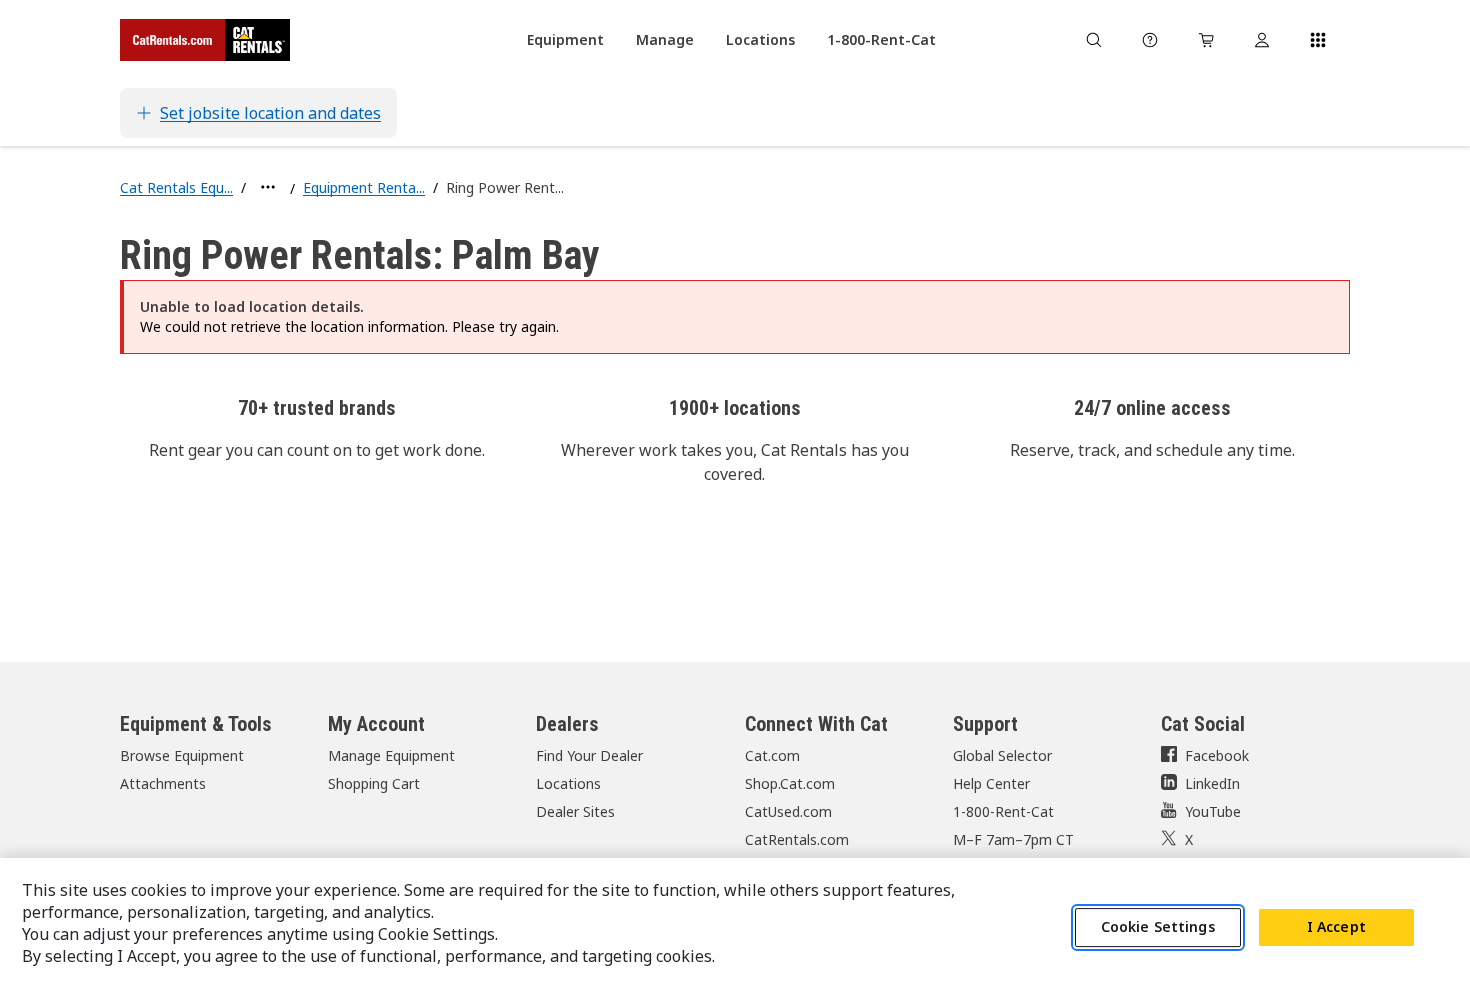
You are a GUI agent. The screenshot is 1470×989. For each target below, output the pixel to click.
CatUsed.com (788, 811)
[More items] (268, 187)
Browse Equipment (182, 755)
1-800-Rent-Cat (1003, 811)
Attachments (163, 783)
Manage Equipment (391, 755)
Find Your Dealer (589, 755)
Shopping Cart (374, 783)
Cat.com (772, 755)
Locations (568, 783)
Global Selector (1002, 755)
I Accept (1336, 927)
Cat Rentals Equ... (176, 187)
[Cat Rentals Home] (205, 40)
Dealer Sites (575, 811)
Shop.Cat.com (790, 783)
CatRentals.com (797, 839)
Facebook (1217, 755)
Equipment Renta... (364, 187)
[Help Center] (1150, 40)
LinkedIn (1212, 783)
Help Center (991, 783)
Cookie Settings (1158, 927)
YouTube (1213, 811)
